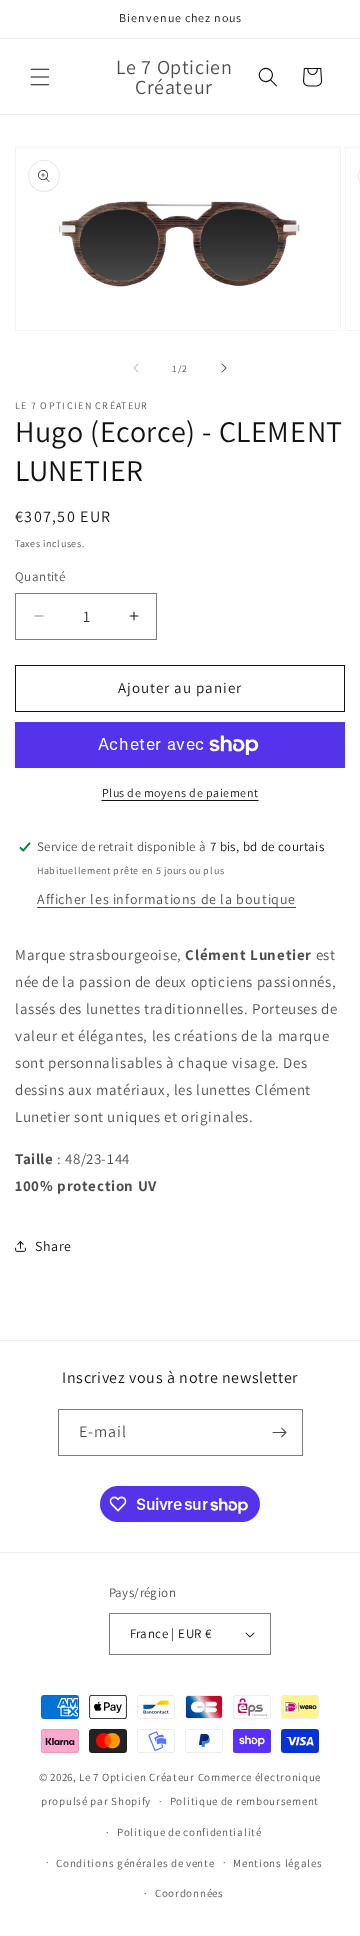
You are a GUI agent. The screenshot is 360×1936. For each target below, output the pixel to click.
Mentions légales (277, 1863)
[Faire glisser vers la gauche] (136, 368)
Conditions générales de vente (135, 1863)
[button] (40, 77)
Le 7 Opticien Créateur (136, 1777)
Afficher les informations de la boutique (166, 899)
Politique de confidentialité (189, 1832)
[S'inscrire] (280, 1432)
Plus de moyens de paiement (180, 792)
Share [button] (53, 1246)
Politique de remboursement (244, 1801)
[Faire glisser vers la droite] (224, 368)
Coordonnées (189, 1893)
